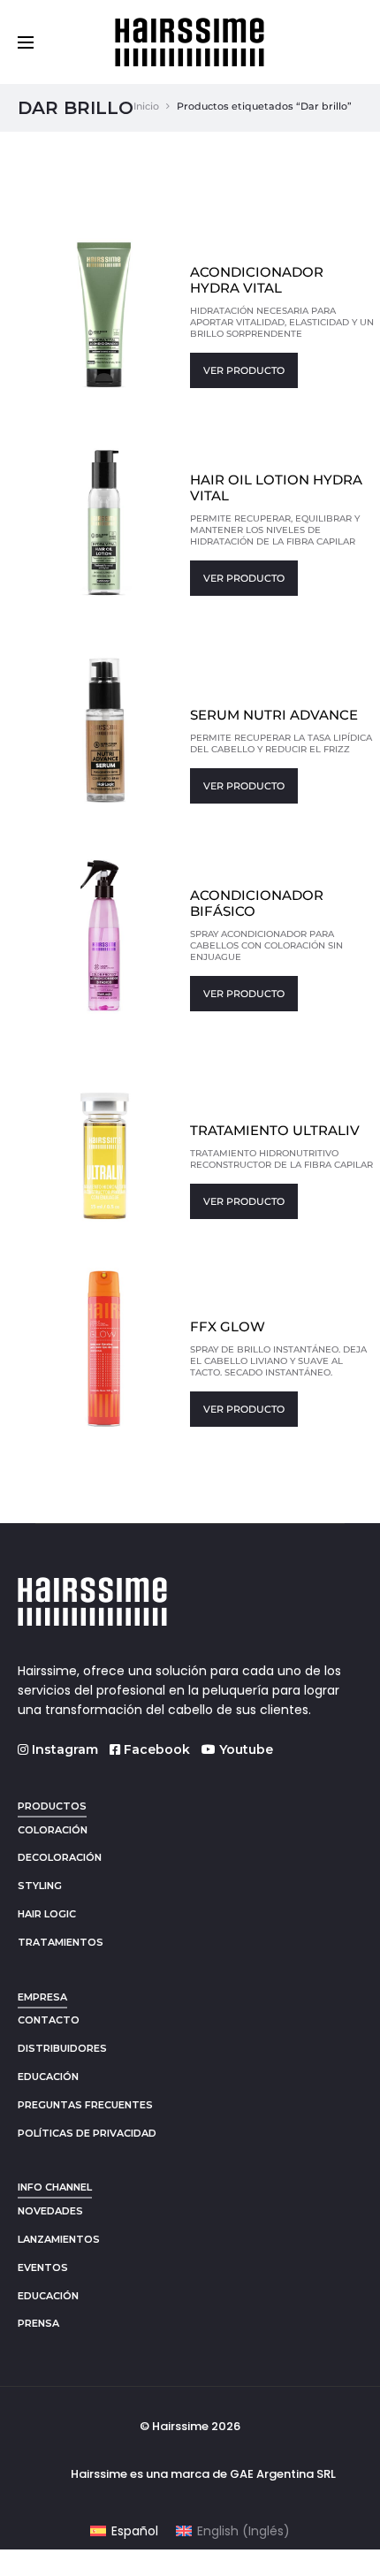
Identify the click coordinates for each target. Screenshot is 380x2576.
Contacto (49, 2020)
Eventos (43, 2267)
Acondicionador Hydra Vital (257, 280)
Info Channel (55, 2187)
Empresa (42, 1997)
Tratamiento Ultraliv (275, 1130)
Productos (52, 1806)
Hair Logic (47, 1914)
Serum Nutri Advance (274, 715)
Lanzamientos (59, 2239)
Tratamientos (61, 1942)
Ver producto (244, 370)
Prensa (38, 2323)
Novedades (50, 2211)
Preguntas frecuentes (85, 2105)
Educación (48, 2077)
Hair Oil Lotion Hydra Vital (276, 488)
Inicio (146, 106)
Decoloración (60, 1857)
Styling (40, 1886)
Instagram (63, 1749)
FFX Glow (228, 1326)
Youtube (244, 1749)
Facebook (155, 1749)
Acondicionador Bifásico (257, 903)
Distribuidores (62, 2048)
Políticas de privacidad (87, 2133)
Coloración (53, 1830)
